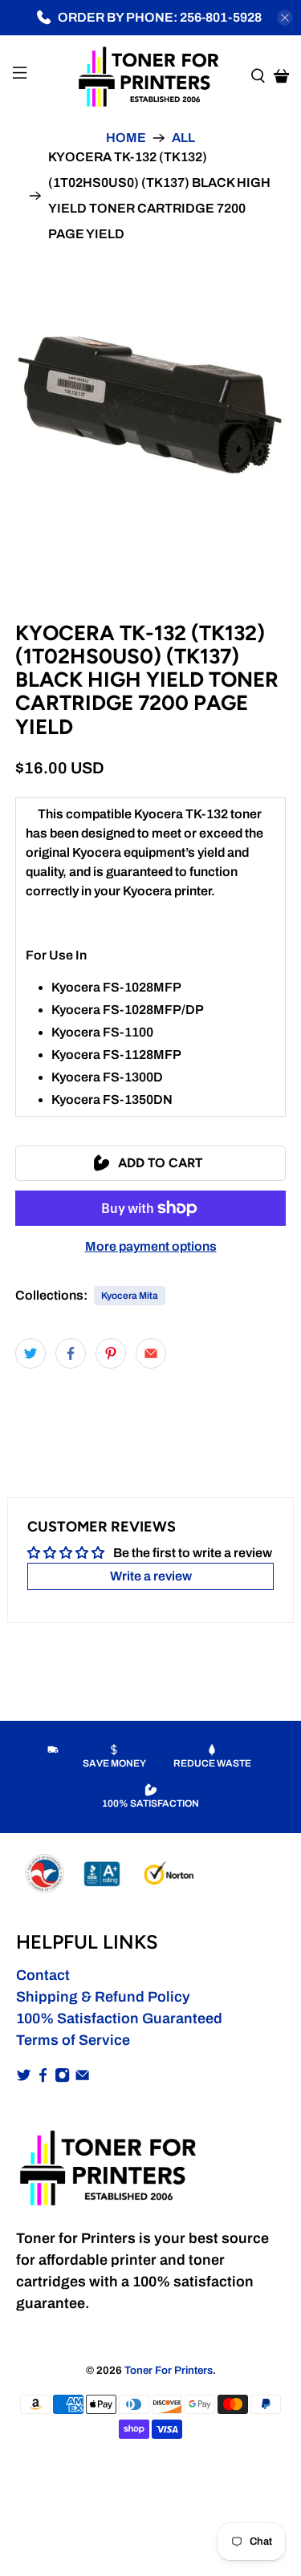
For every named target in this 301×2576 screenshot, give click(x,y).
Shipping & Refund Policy (103, 1997)
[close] (285, 18)
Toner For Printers (169, 2370)
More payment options (151, 1246)
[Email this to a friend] (151, 1353)
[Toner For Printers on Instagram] (62, 2078)
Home (126, 138)
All (183, 138)
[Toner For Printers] (151, 75)
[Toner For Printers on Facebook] (43, 2078)
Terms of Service (73, 2040)
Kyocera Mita (130, 1296)
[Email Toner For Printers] (82, 2078)
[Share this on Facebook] (71, 1353)
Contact (43, 1975)
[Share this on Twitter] (31, 1353)
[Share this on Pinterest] (111, 1353)
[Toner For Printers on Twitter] (24, 2078)
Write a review (151, 1576)
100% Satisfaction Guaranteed (119, 2018)
